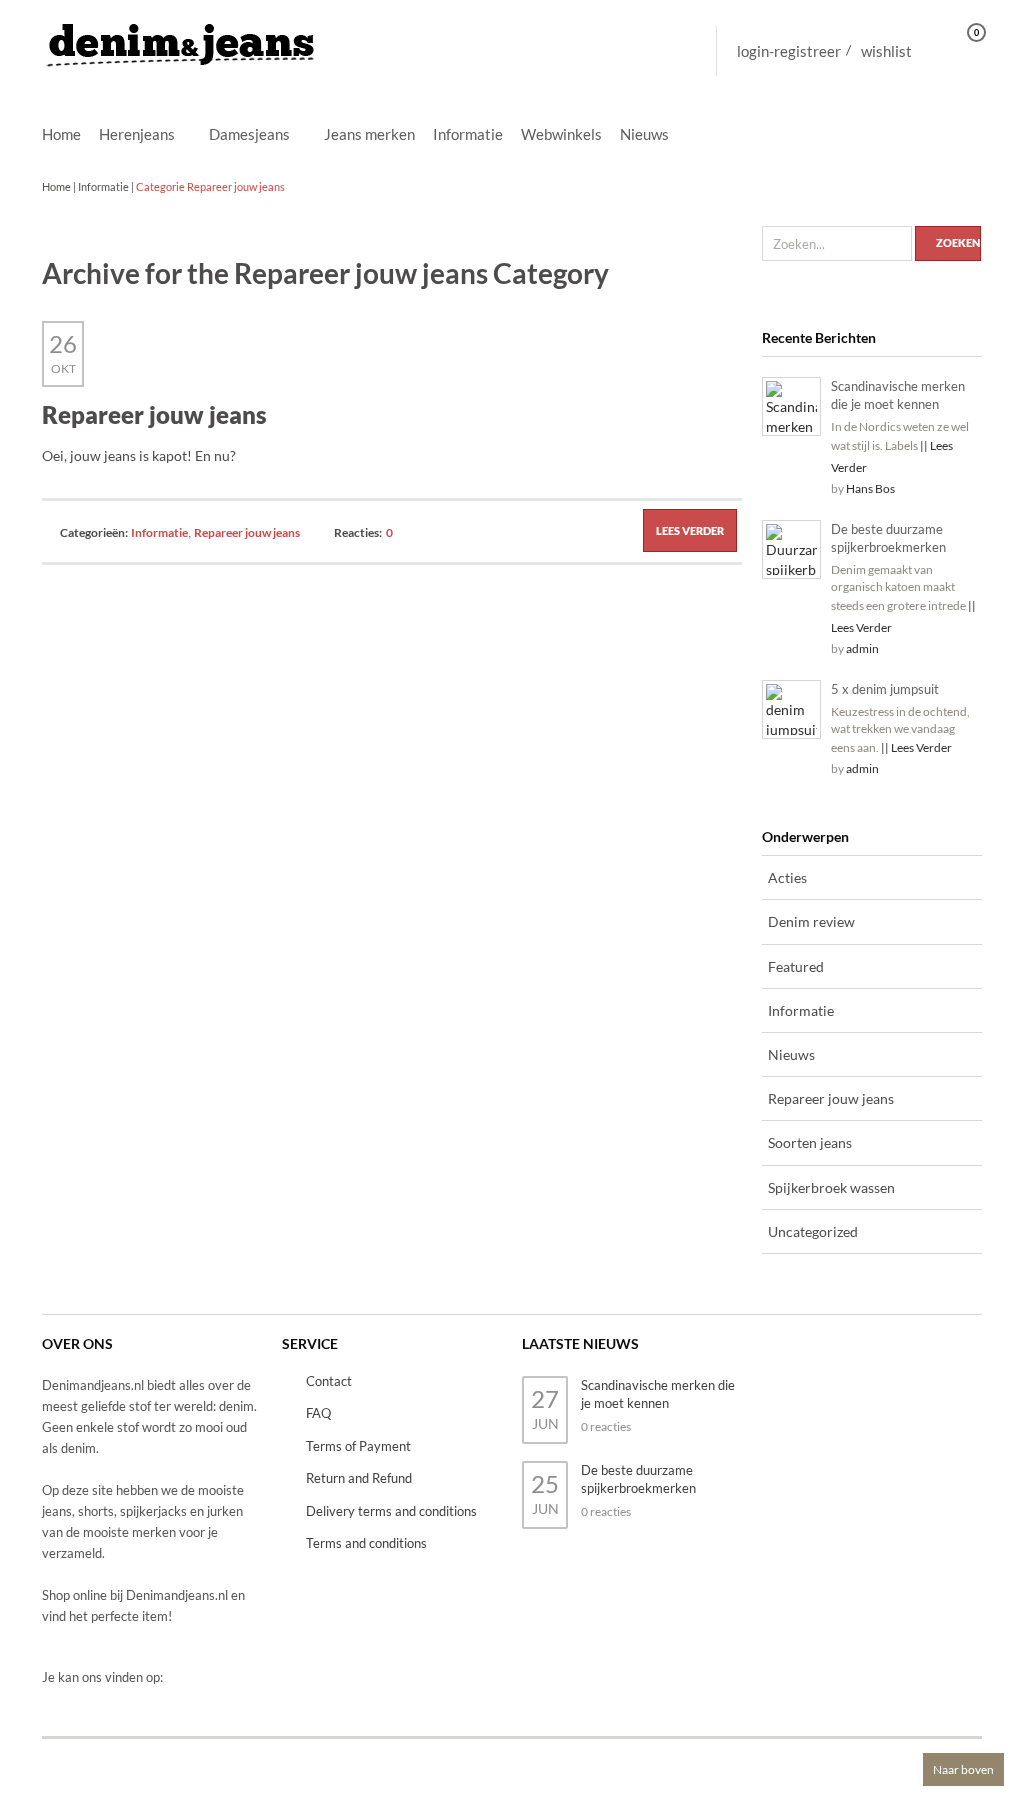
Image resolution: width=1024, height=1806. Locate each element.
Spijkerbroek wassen (831, 1187)
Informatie (468, 134)
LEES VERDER (690, 530)
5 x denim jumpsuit (885, 689)
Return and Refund (359, 1478)
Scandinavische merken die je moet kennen (898, 395)
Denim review (811, 921)
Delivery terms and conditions (391, 1511)
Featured (796, 966)
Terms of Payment (358, 1446)
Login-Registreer (789, 51)
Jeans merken (369, 134)
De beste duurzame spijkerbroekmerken (888, 538)
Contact (329, 1381)
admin (862, 648)
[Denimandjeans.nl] (182, 39)
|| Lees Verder (916, 747)
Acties (787, 877)
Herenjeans (137, 135)
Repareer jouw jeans (154, 414)
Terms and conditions (366, 1543)
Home (61, 134)
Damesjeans (249, 135)
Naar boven (963, 1769)
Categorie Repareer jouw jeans (210, 186)
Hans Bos (870, 488)
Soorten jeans (810, 1142)
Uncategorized (813, 1231)
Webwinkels (561, 134)
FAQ (318, 1413)
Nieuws (644, 134)
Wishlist (886, 51)
